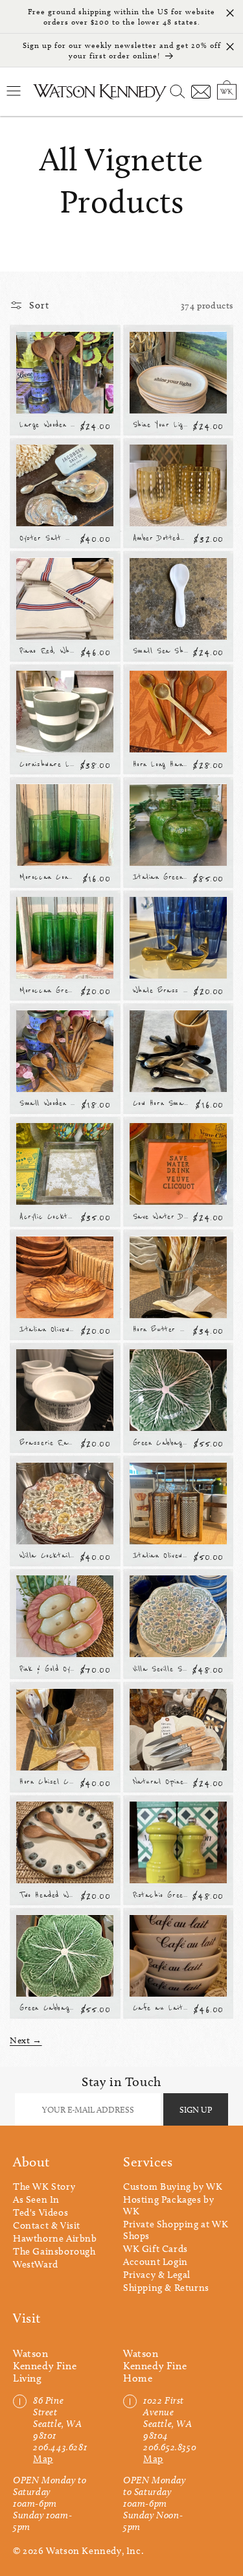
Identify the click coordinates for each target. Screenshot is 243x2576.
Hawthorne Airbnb (55, 2238)
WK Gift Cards (156, 2249)
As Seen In (36, 2199)
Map (43, 2459)
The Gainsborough (54, 2251)
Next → (26, 2040)
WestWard (36, 2264)
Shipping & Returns (166, 2288)
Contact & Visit (47, 2225)
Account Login (156, 2262)
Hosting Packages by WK (168, 2205)
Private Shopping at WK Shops (176, 2230)
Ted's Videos (40, 2212)
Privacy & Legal (157, 2275)
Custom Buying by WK (173, 2187)
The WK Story (44, 2187)
